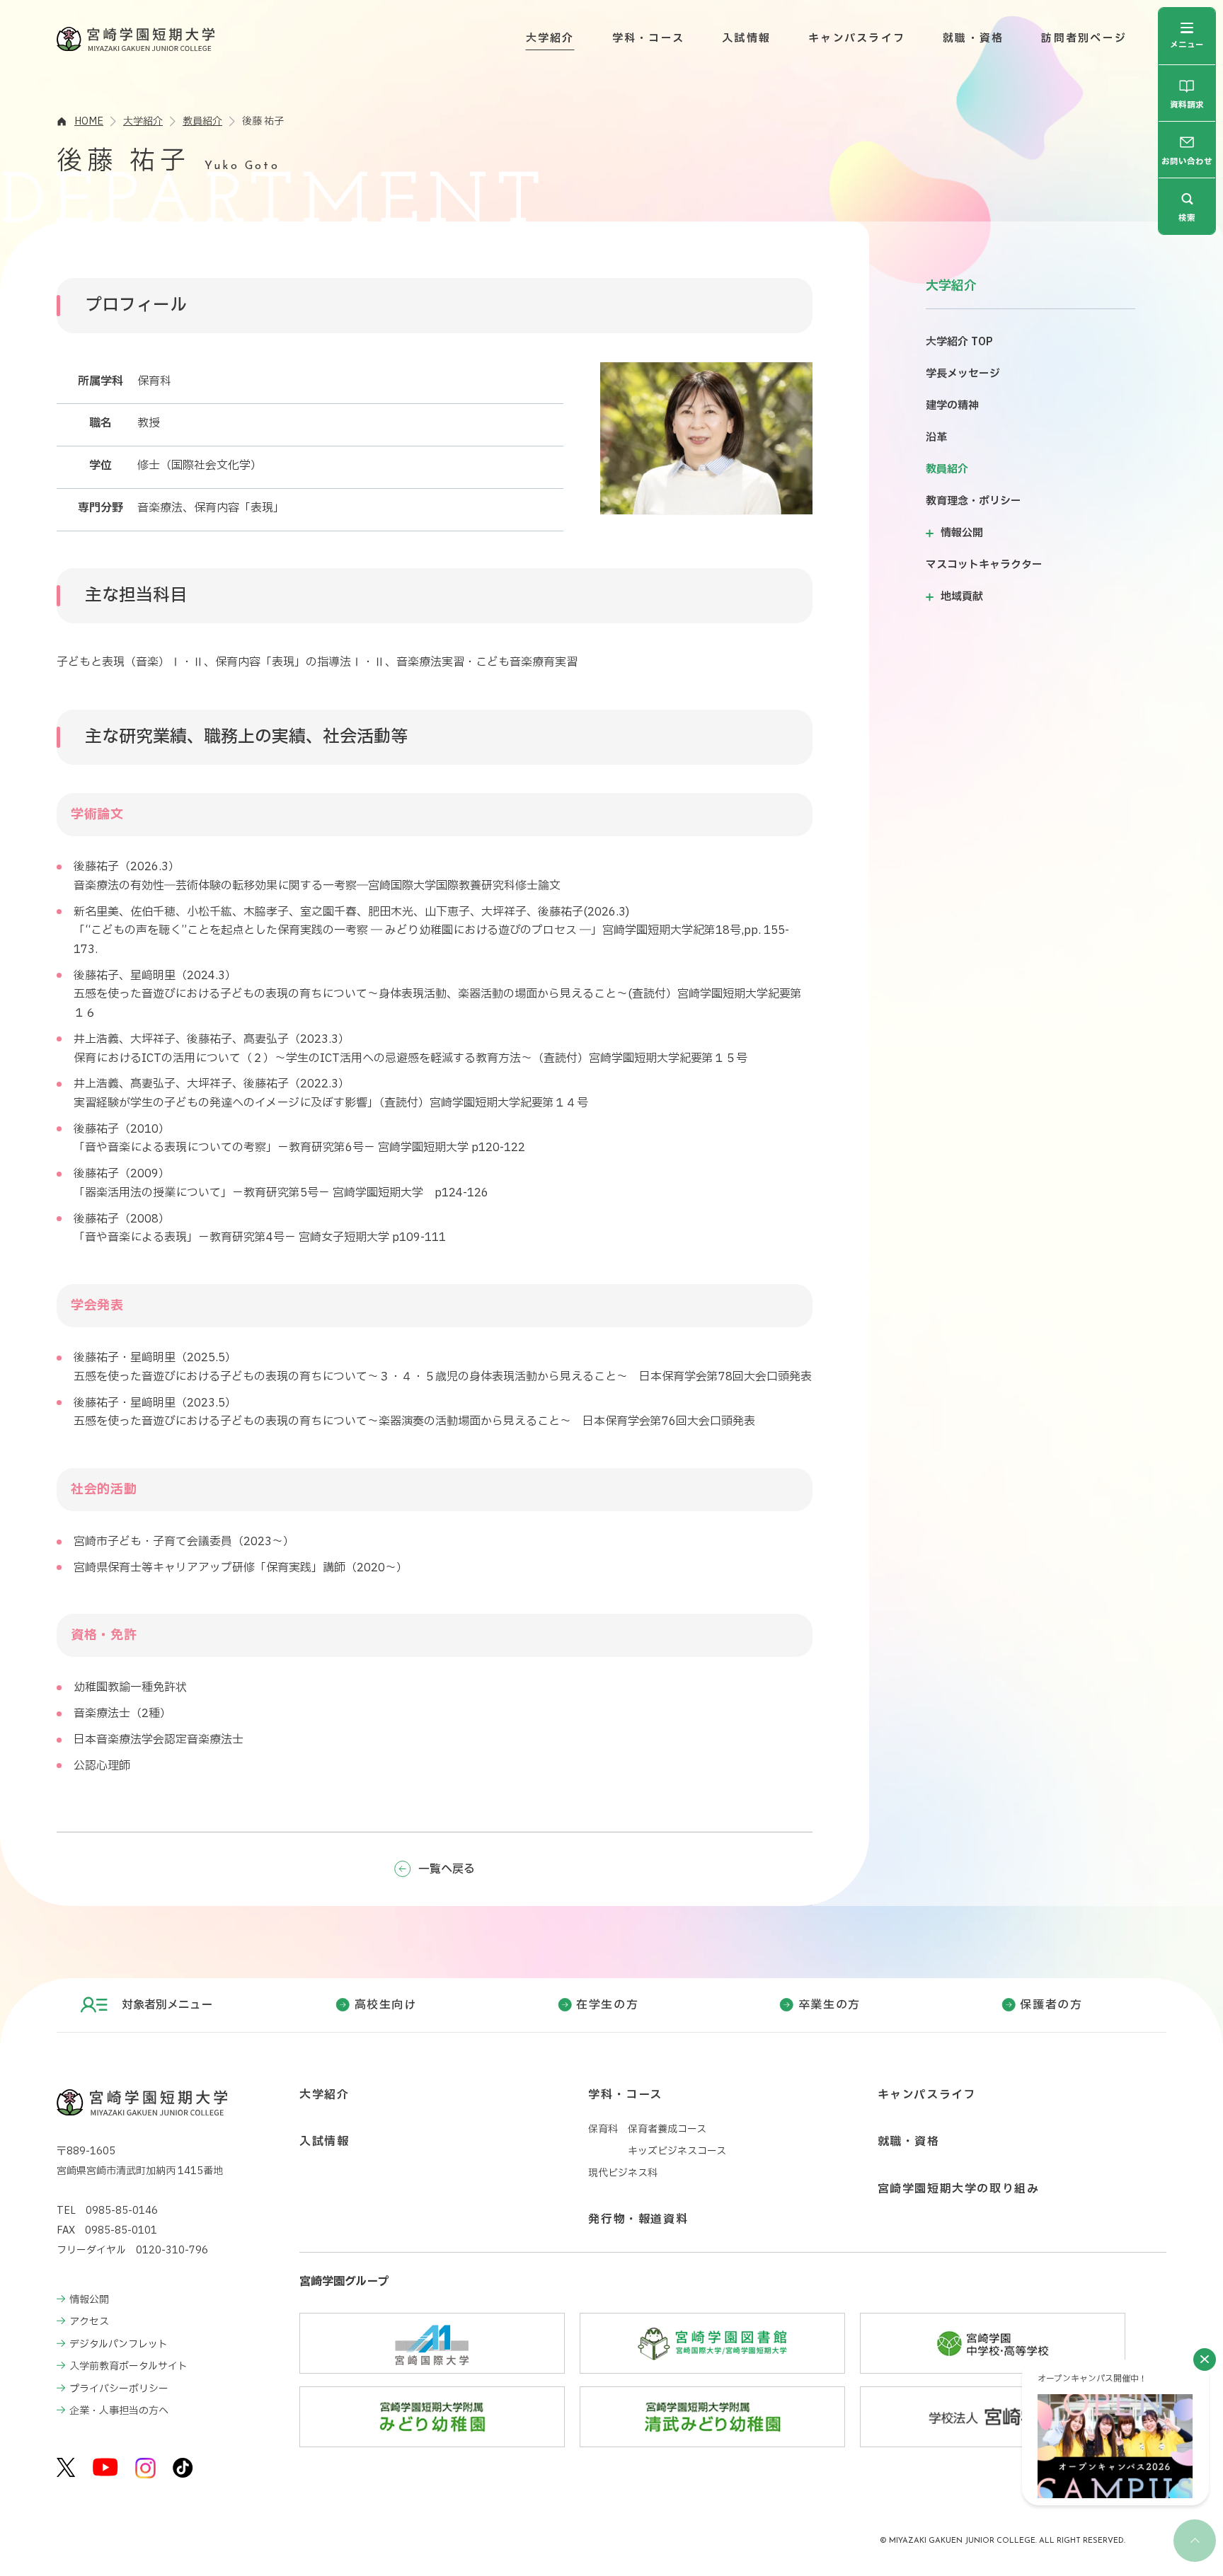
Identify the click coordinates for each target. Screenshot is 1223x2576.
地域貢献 (962, 597)
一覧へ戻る (447, 1869)
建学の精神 (952, 406)
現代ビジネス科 (623, 2173)
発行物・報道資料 (638, 2219)
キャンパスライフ (857, 39)
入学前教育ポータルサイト (128, 2366)
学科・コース (649, 39)
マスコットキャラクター (984, 565)
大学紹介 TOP (959, 342)
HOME (89, 121)
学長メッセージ (963, 374)
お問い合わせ (1187, 162)
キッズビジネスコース (677, 2151)
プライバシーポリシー (119, 2389)
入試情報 (746, 39)
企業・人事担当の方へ (119, 2411)
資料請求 (1187, 106)
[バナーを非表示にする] (1205, 2360)
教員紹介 (202, 121)
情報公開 (962, 533)
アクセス (89, 2322)
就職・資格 (973, 39)
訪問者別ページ (1084, 39)
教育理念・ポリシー (974, 501)
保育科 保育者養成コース (647, 2129)
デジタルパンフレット (119, 2344)
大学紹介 (550, 39)
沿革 (936, 438)
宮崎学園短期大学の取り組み (959, 2189)
